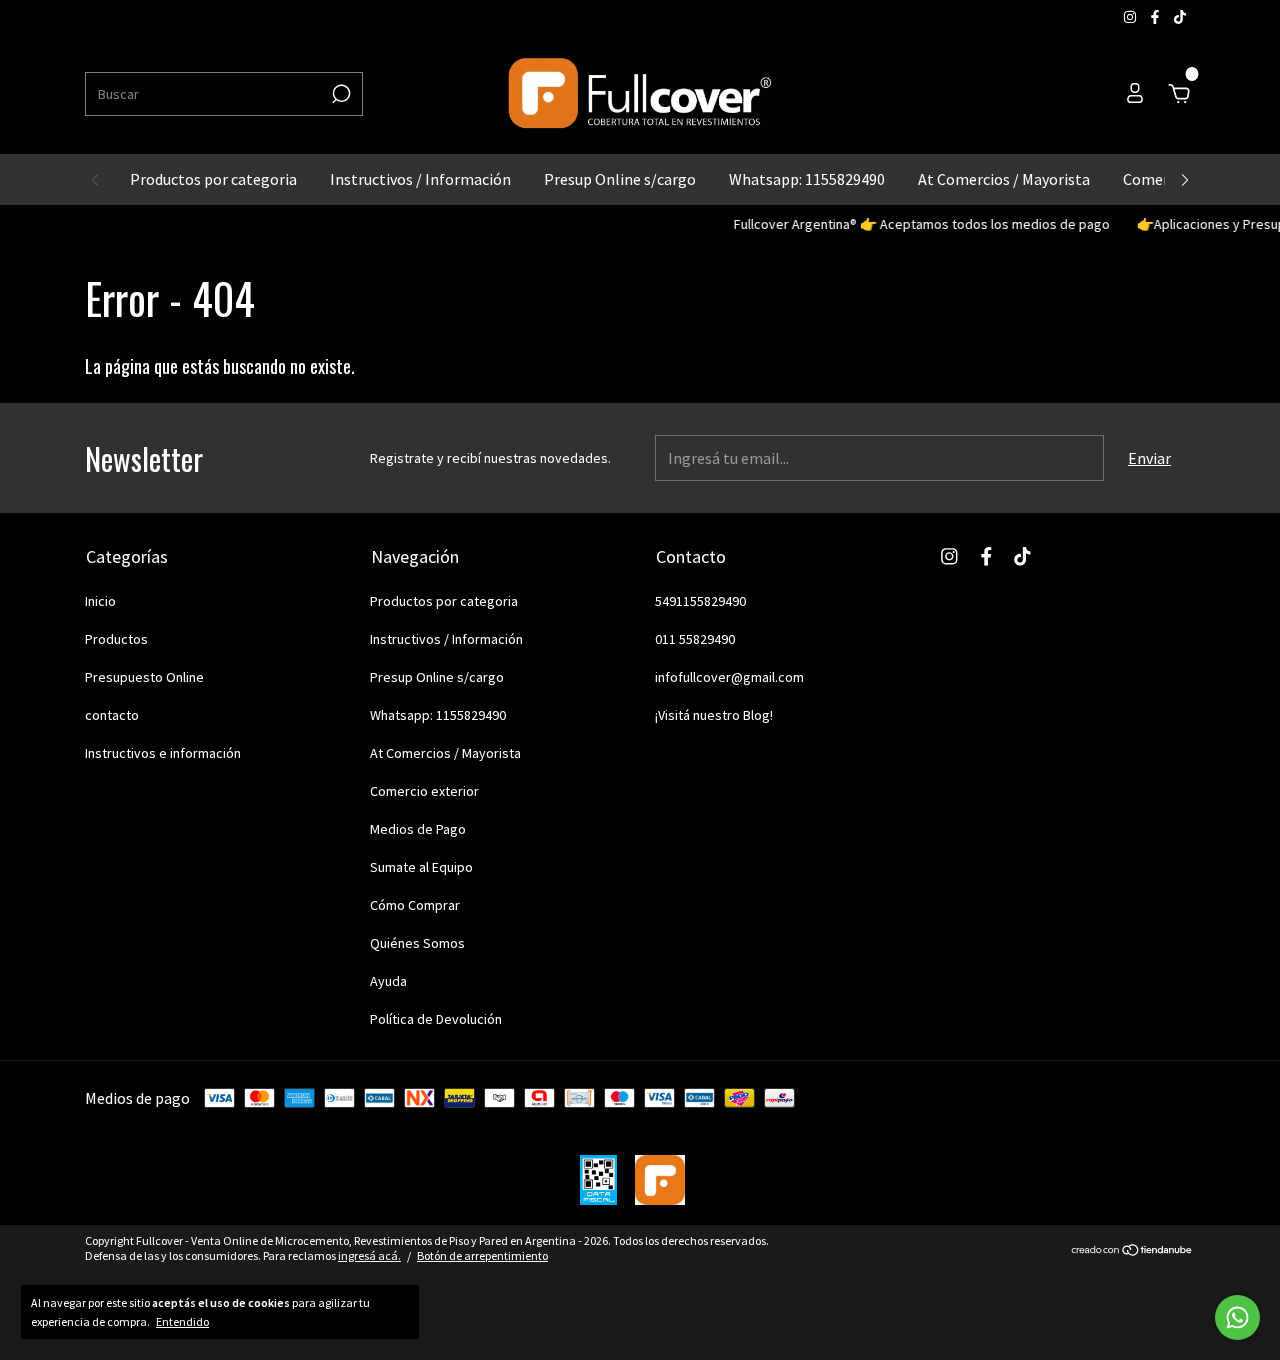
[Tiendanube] (1132, 1251)
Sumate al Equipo (421, 867)
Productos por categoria (213, 179)
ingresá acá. (369, 1255)
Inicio (100, 601)
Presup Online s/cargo (620, 179)
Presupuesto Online (144, 677)
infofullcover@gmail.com (729, 677)
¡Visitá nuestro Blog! (714, 715)
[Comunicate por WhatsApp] (1237, 1317)
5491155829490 (700, 601)
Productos (116, 639)
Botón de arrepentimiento (482, 1255)
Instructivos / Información (420, 179)
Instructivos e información (163, 753)
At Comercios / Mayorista (1004, 179)
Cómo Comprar (415, 905)
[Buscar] (339, 94)
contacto (112, 715)
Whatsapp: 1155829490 (807, 179)
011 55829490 (695, 639)
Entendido (182, 1321)
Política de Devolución (436, 1019)
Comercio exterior (424, 791)
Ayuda (388, 981)
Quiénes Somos (417, 943)
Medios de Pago (418, 829)
